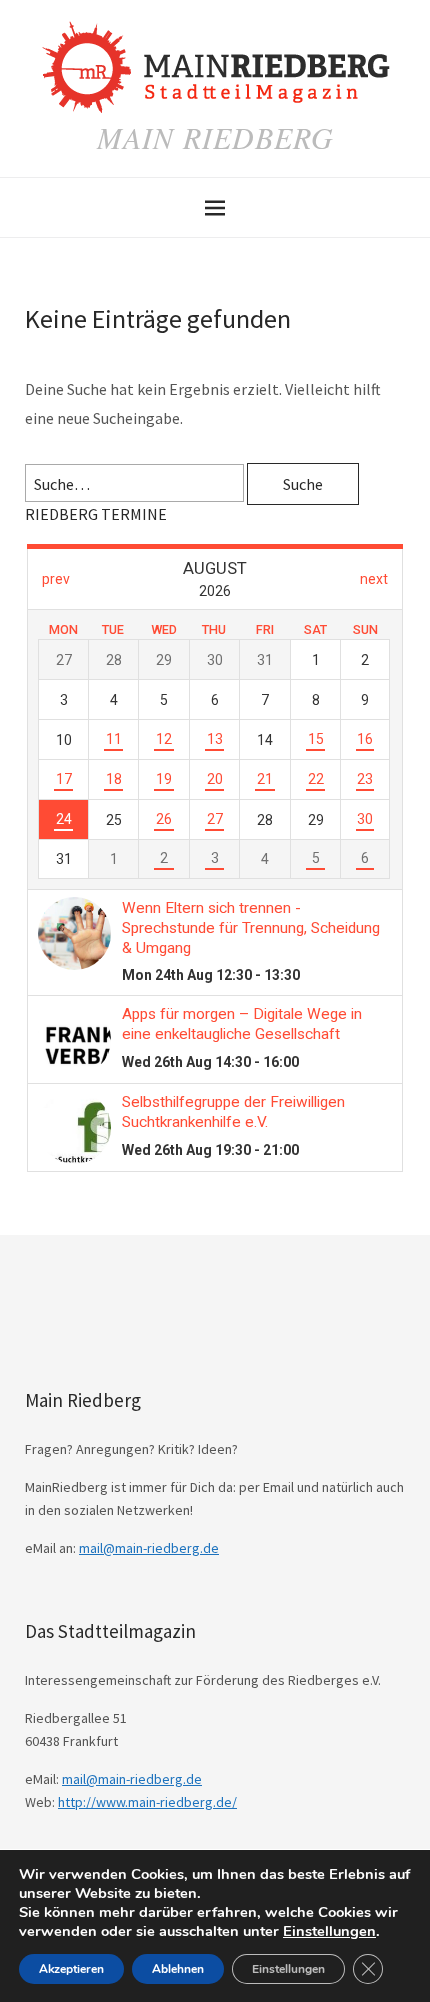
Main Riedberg (215, 137)
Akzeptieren (71, 1969)
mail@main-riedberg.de (149, 1548)
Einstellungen (329, 1931)
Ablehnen (178, 1969)
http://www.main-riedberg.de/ (147, 1802)
